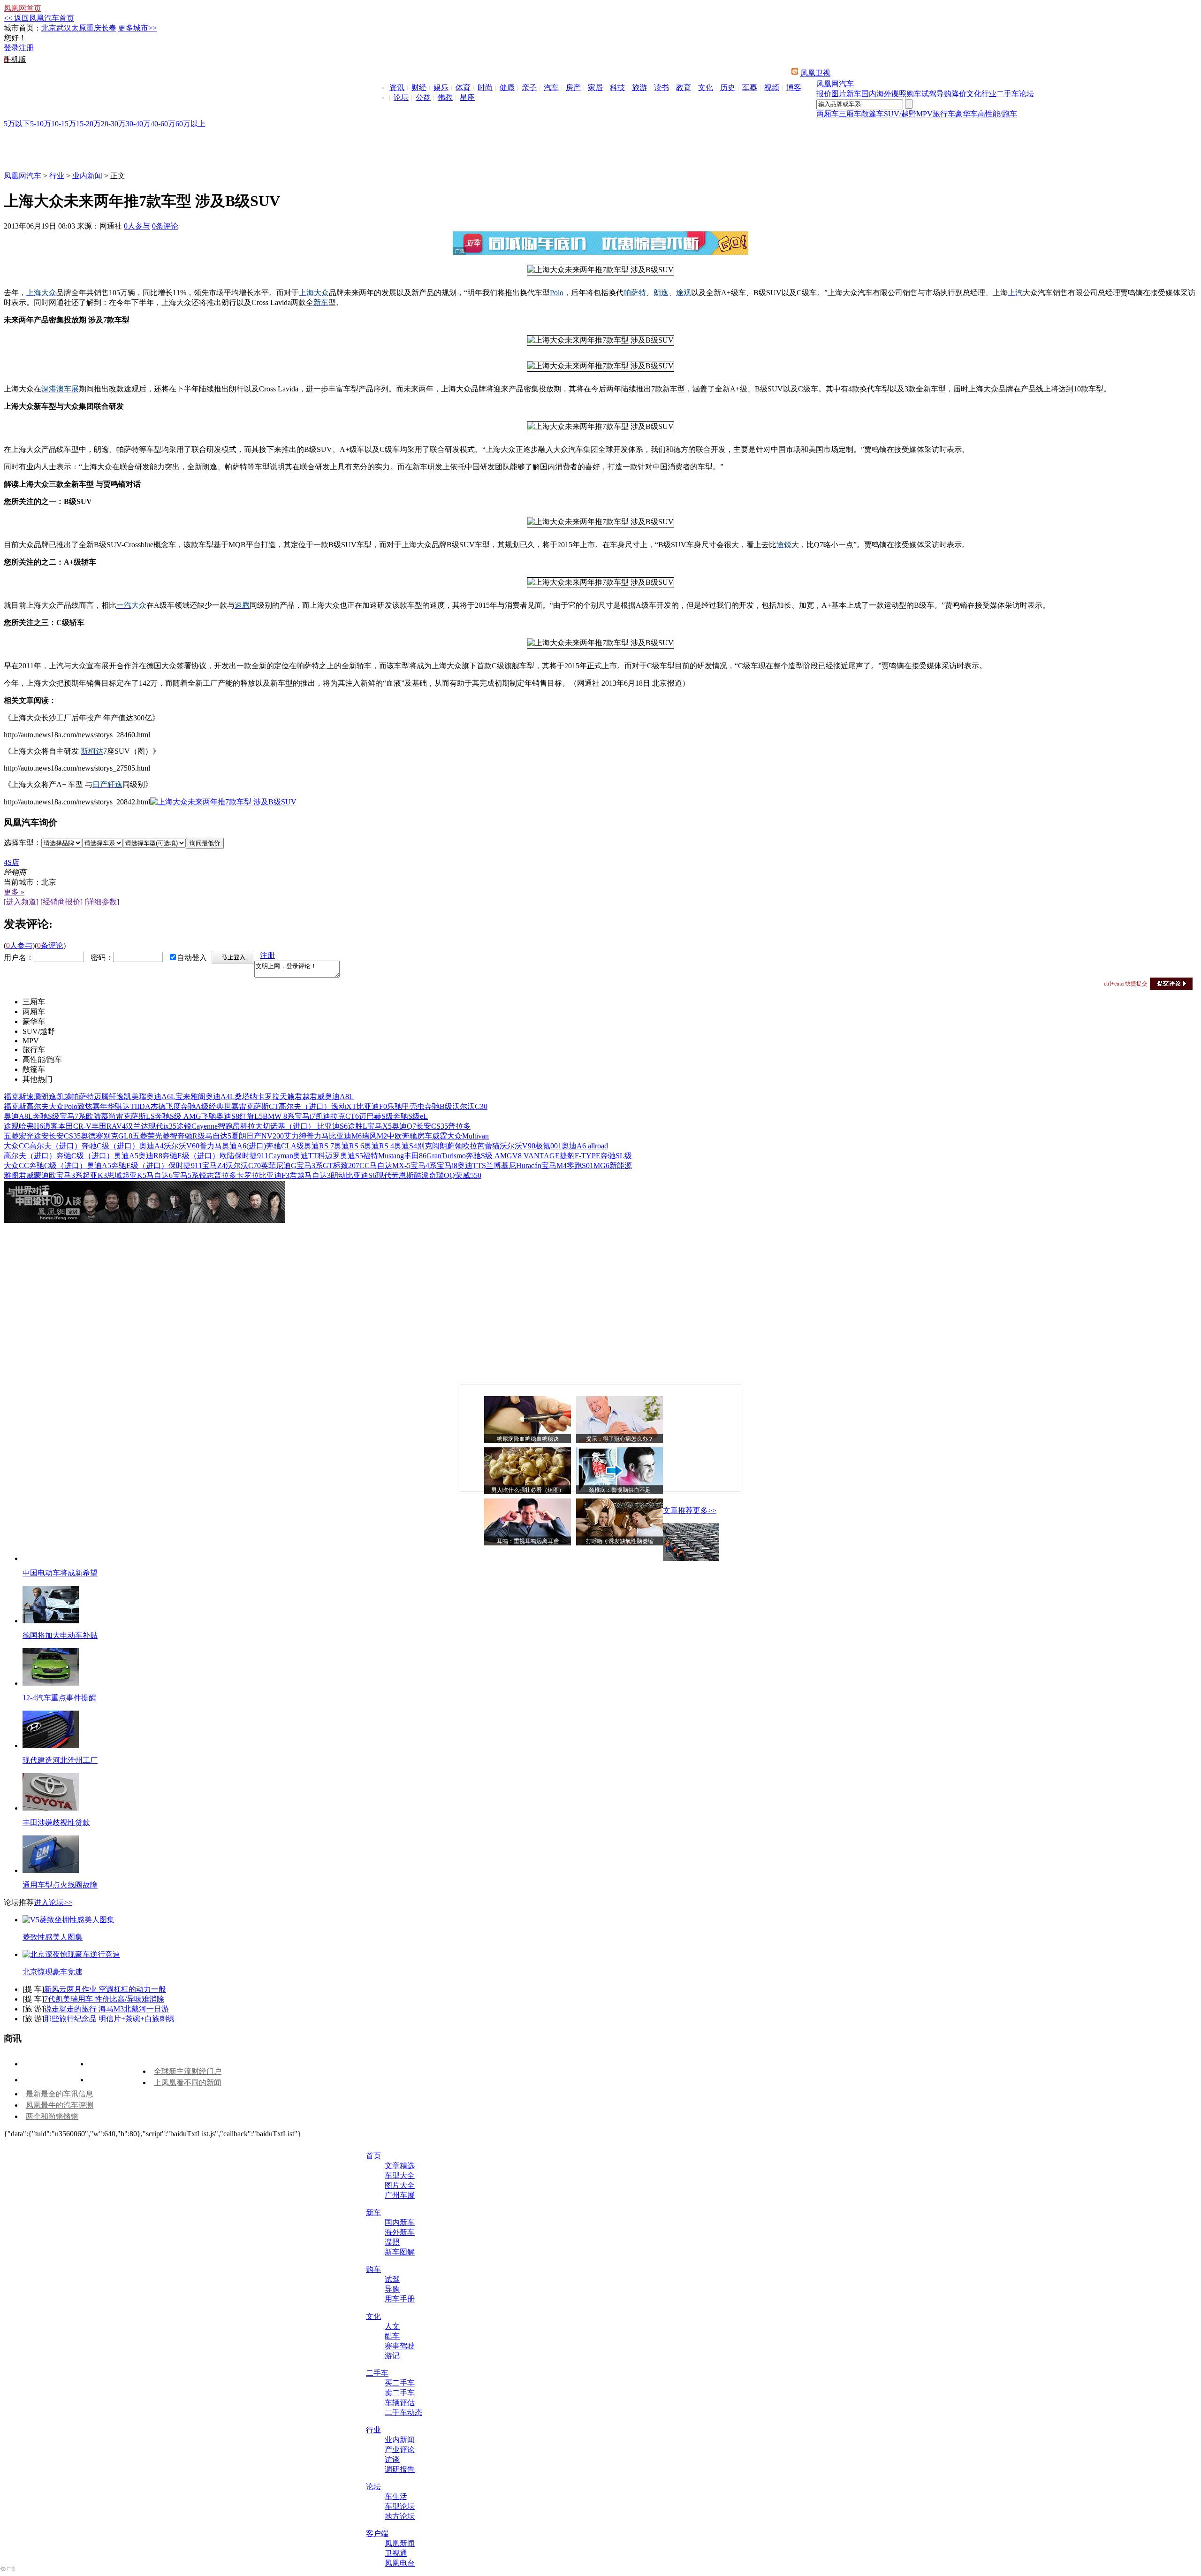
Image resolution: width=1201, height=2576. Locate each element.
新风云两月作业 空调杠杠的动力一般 (105, 1989)
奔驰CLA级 (285, 1146)
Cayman (281, 1156)
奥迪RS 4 (379, 1146)
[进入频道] (21, 902)
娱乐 (441, 88)
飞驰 (209, 1116)
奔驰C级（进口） (110, 1146)
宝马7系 (73, 1116)
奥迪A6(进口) (244, 1146)
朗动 (338, 1175)
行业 (989, 94)
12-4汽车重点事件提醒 (59, 1698)
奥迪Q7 (404, 1126)
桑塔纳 (246, 1097)
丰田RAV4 (109, 1126)
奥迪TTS (472, 1166)
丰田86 (415, 1156)
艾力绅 (295, 1136)
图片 (839, 94)
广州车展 (400, 2195)
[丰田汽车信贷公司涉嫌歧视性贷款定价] (51, 1808)
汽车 (551, 88)
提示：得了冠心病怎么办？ (620, 1439)
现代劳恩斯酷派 (403, 1175)
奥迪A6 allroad (585, 1146)
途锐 (184, 1126)
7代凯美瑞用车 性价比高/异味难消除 (104, 1999)
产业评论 (400, 2450)
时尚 (485, 88)
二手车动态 (403, 2412)
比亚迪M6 (345, 1136)
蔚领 (455, 1146)
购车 (914, 94)
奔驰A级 (195, 1106)
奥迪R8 (150, 1156)
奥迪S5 (352, 1156)
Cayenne (205, 1126)
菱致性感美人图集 (53, 1937)
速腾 (34, 1097)
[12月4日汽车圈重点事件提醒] (51, 1683)
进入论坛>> (53, 1902)
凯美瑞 (135, 1097)
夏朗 (239, 1136)
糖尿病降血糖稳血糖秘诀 (528, 1439)
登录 (11, 48)
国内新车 (400, 2222)
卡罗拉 (268, 1097)
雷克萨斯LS (135, 1116)
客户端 (377, 2534)
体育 (463, 88)
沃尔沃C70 (243, 1166)
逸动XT (344, 1106)
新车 (854, 94)
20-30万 (113, 124)
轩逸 (116, 1097)
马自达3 (318, 1175)
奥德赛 (92, 1136)
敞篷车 (873, 114)
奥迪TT (305, 1156)
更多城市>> (137, 28)
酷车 (392, 2336)
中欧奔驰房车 (410, 1136)
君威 (317, 1097)
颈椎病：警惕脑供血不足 (620, 1490)
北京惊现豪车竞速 (53, 1972)
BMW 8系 (279, 1116)
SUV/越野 (900, 114)
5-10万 (41, 124)
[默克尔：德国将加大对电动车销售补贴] (51, 1621)
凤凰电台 (400, 2563)
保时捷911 (251, 1156)
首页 (373, 2156)
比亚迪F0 (372, 1106)
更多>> (705, 1510)
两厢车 (828, 114)
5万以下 (17, 124)
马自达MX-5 (390, 1166)
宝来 (183, 1097)
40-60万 (163, 124)
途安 (41, 1136)
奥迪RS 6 (349, 1146)
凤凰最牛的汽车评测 (60, 2105)
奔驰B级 (438, 1106)
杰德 (158, 1106)
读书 (661, 88)
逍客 (51, 1126)
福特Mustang (384, 1156)
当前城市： (23, 882)
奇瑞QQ (442, 1175)
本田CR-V (75, 1126)
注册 (26, 48)
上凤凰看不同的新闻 (188, 2083)
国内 (869, 94)
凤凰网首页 (23, 8)
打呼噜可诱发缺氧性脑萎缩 (620, 1541)
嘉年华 (104, 1106)
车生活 (396, 2496)
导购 (944, 94)
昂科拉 (244, 1126)
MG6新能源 (613, 1166)
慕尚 (108, 1116)
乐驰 (395, 1106)
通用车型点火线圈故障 (60, 1885)
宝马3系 (69, 1175)
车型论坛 (400, 2506)
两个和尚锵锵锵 (52, 2116)
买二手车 (400, 2383)
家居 (595, 88)
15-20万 (88, 124)
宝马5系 (186, 1175)
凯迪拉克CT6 (337, 1116)
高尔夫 (38, 1106)
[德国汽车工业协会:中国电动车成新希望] (691, 1558)
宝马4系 (424, 1166)
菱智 (170, 1136)
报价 (824, 94)
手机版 (15, 59)
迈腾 (101, 1097)
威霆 (440, 1136)
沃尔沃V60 (182, 1146)
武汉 (64, 28)
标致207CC (351, 1166)
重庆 (94, 28)
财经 (419, 88)
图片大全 (400, 2185)
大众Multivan (468, 1136)
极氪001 (548, 1146)
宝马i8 (447, 1166)
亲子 (529, 88)
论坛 (401, 97)
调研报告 (400, 2469)
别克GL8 (118, 1136)
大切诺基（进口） (286, 1126)
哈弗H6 (31, 1126)
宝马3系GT (315, 1166)
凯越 (64, 1097)
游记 (392, 2356)
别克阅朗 (432, 1146)
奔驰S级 (46, 1116)
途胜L (357, 1126)
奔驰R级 (191, 1136)
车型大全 (400, 2175)
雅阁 (198, 1097)
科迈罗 (329, 1156)
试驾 (929, 94)
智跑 (225, 1126)
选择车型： (23, 843)
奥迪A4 (152, 1146)
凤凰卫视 (815, 73)
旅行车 (944, 114)
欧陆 (93, 1116)
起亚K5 (134, 1175)
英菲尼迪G (279, 1166)
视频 (772, 88)
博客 (794, 88)
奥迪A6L (161, 1097)
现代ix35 (162, 1126)
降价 (959, 94)
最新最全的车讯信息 (60, 2094)
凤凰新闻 (400, 2543)
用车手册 (400, 2299)
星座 (467, 97)
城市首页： (23, 28)
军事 (750, 88)
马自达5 (218, 1136)
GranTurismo (446, 1156)
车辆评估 (400, 2403)
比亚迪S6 (332, 1126)
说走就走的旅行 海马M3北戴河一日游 (106, 2009)
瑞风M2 (374, 1136)
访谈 (392, 2459)
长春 (109, 28)
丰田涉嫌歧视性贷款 (56, 1823)
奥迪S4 (406, 1146)
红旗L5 (251, 1116)
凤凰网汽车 (835, 84)
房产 (573, 88)
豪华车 (966, 114)
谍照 (899, 94)
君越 (302, 1097)
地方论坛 (400, 2516)
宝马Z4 (214, 1166)
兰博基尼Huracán (514, 1166)
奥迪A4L (220, 1097)
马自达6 (160, 1175)
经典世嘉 (224, 1106)
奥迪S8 (228, 1116)
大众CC (16, 1146)
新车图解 (400, 2252)
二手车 (1008, 94)
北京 (49, 28)
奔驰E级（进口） (191, 1156)
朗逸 (49, 1097)
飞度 (173, 1106)
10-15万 (64, 124)
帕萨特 (83, 1097)
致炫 (85, 1106)
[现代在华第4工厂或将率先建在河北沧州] (51, 1746)
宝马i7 (305, 1116)
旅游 (639, 88)
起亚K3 (95, 1175)
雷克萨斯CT (259, 1106)
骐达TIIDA (133, 1106)
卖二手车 (400, 2393)
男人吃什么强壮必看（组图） (528, 1490)
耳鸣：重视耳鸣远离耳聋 (528, 1541)
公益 (423, 97)
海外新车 (400, 2232)
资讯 (397, 88)
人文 (392, 2326)
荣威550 (468, 1175)
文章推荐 (678, 1510)
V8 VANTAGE (536, 1156)
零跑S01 (580, 1166)
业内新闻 (87, 176)
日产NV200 (265, 1136)
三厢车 (850, 114)
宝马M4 (554, 1166)
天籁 (287, 1097)
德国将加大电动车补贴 (60, 1635)
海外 (884, 94)
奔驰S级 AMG (178, 1116)
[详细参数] (102, 902)
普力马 (318, 1136)
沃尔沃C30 (470, 1106)
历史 (728, 88)
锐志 (206, 1175)
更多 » (14, 892)
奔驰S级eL (410, 1116)
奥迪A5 (126, 1156)
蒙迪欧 (45, 1175)
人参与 (137, 226)
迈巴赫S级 (376, 1116)
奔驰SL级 (616, 1156)
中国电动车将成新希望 (60, 1573)
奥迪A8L (339, 1097)
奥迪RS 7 (319, 1146)
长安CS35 (432, 1126)
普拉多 (459, 1126)
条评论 (165, 226)
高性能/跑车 (997, 114)
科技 (617, 88)
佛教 (445, 97)
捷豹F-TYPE (580, 1156)
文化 (706, 88)
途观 (11, 1126)
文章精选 (400, 2166)
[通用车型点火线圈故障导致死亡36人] (51, 1870)
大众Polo (63, 1106)
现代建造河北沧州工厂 (60, 1760)
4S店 (11, 862)
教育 (684, 88)
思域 (114, 1175)
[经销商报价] (61, 902)
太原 (79, 28)
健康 (507, 88)
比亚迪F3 (274, 1175)
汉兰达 (137, 1126)
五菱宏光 (19, 1136)
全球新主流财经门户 (188, 2071)
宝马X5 (380, 1126)
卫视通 (396, 2553)
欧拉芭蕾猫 (481, 1146)
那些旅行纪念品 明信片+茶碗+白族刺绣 (109, 2019)
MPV (924, 114)
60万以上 (190, 124)
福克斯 (15, 1097)
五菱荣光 (147, 1136)
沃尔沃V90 (517, 1146)
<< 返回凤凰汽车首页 (39, 18)
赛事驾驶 (400, 2346)
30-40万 (138, 124)
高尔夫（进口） (305, 1106)
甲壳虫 (413, 1106)
